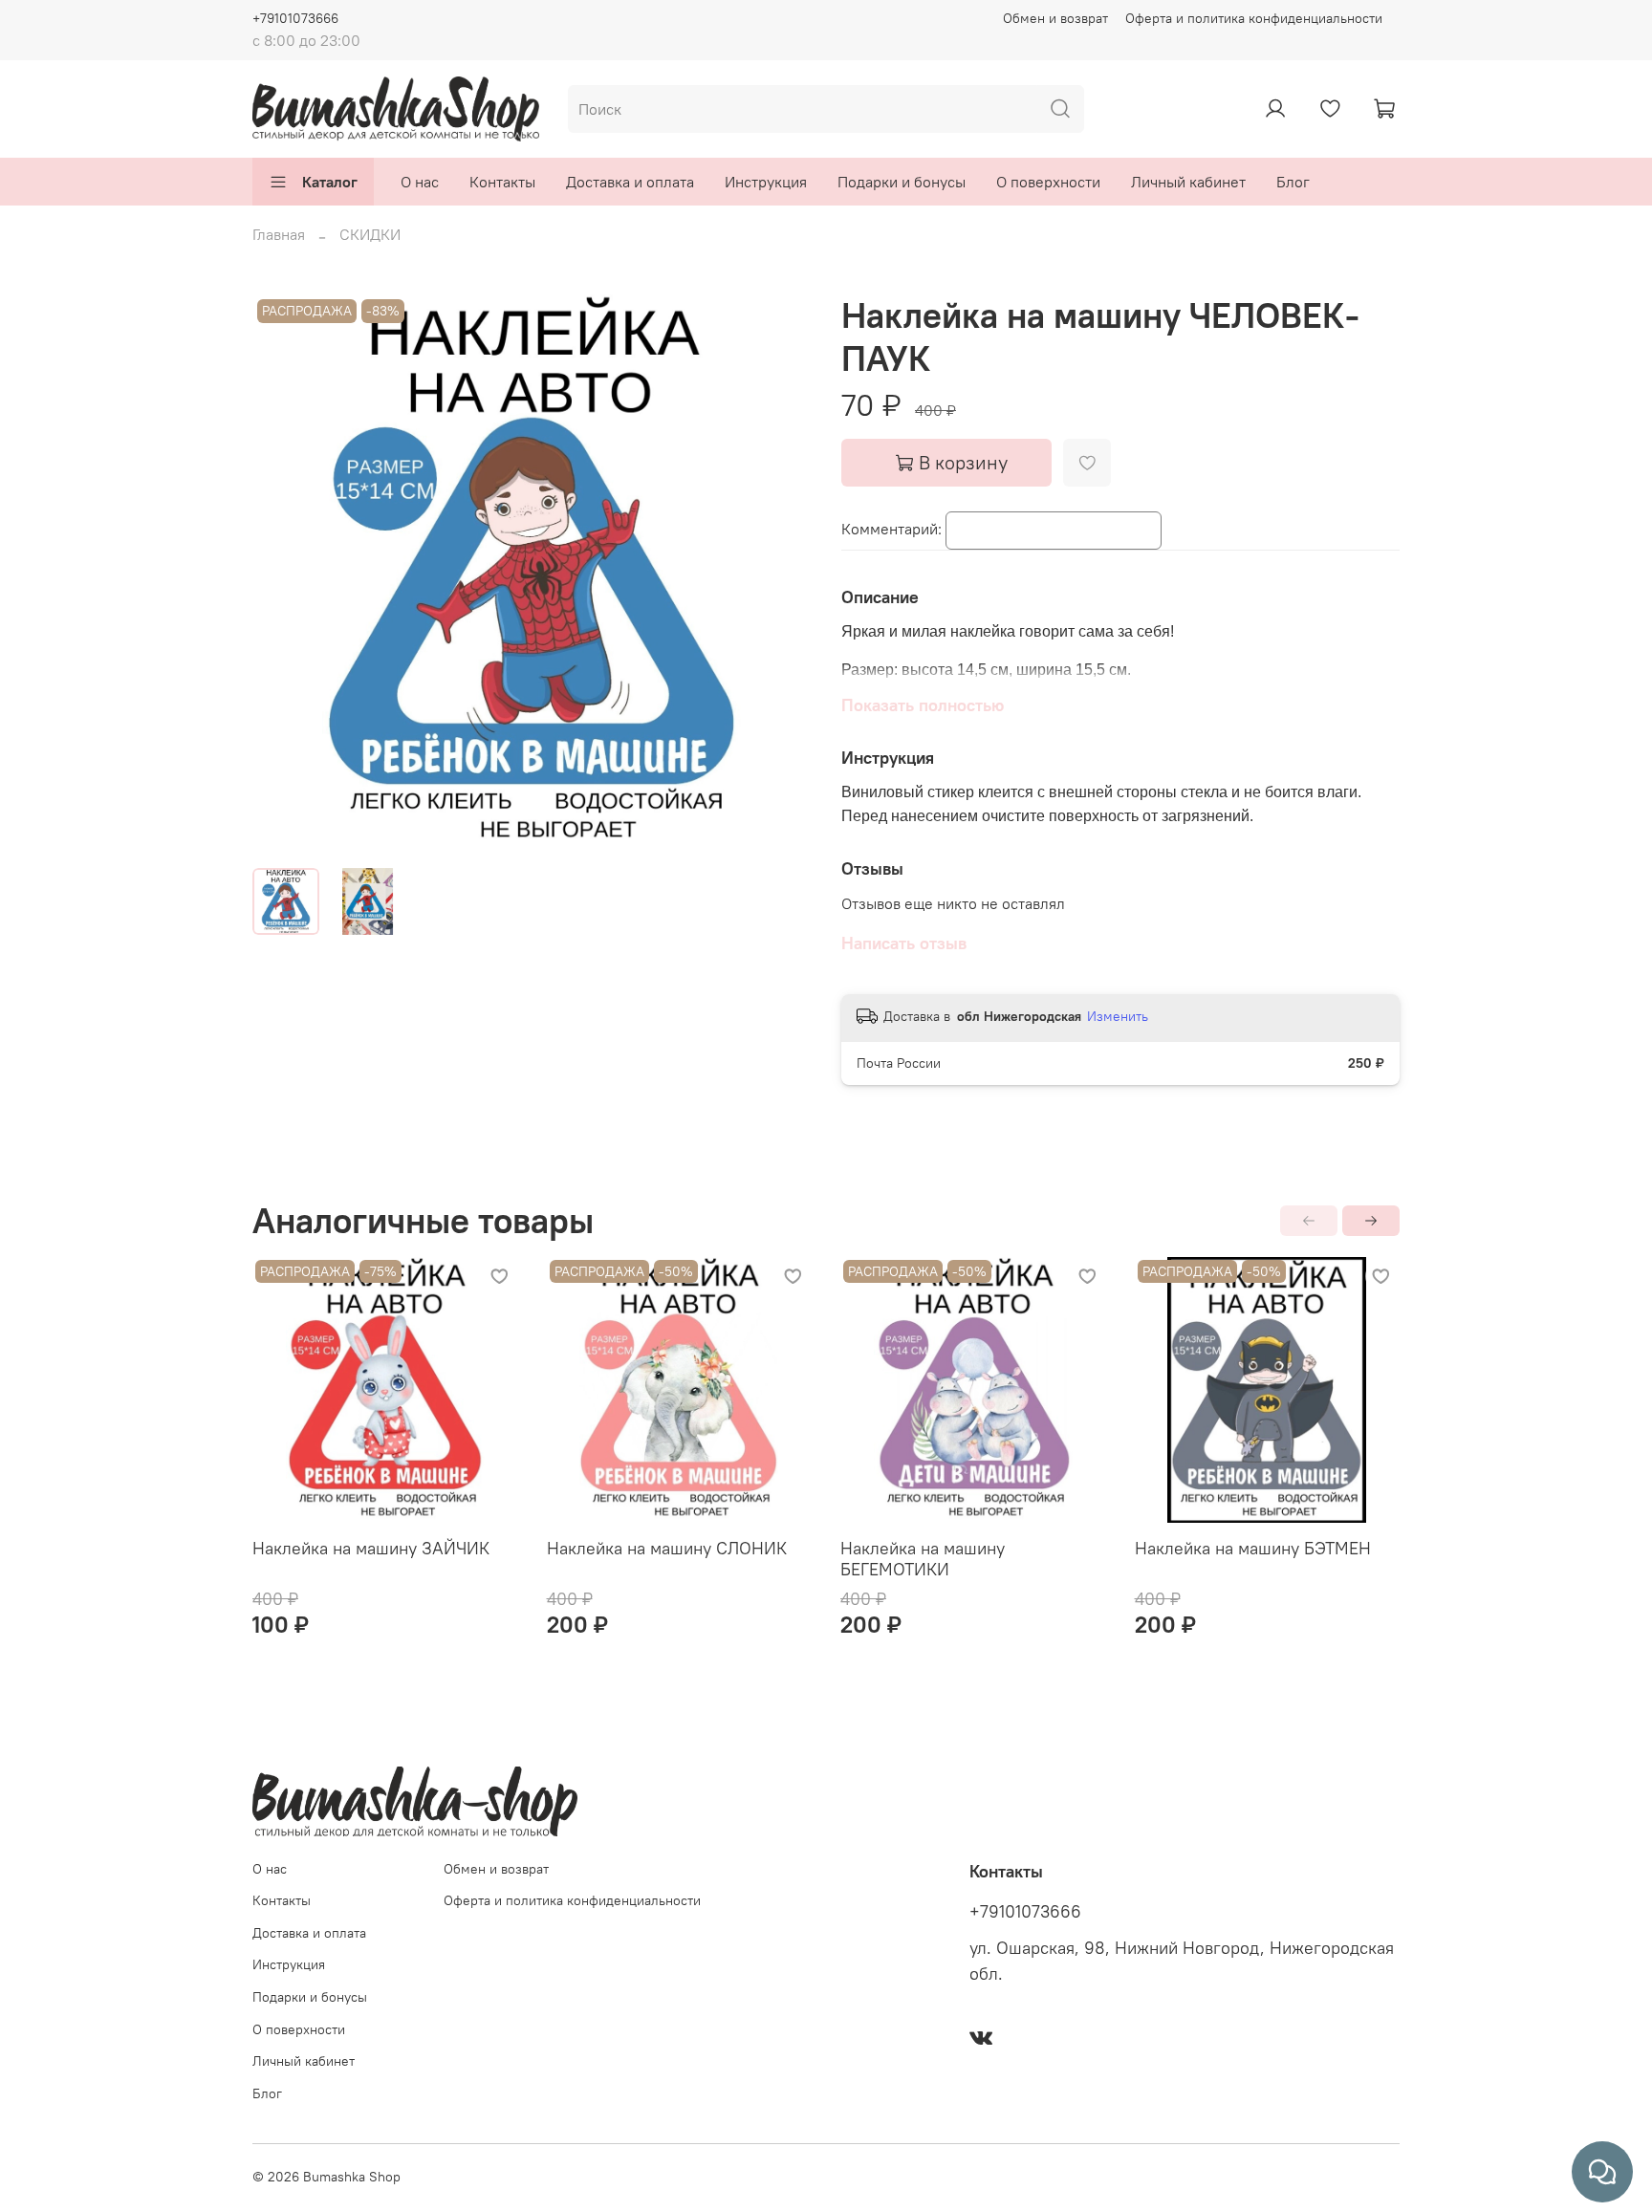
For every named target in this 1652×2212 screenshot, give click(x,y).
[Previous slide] (283, 574)
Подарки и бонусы (902, 182)
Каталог (330, 182)
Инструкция (766, 182)
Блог (1293, 182)
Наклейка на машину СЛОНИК (667, 1547)
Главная (279, 234)
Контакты (502, 182)
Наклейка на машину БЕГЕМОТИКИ (923, 1558)
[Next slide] (780, 574)
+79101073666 (295, 18)
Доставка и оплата (630, 182)
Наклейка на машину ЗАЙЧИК (371, 1547)
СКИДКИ (370, 234)
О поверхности (1048, 182)
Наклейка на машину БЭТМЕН (1253, 1547)
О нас (420, 182)
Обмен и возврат (1055, 18)
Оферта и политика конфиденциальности (1254, 18)
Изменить (1118, 1016)
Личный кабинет (1188, 182)
